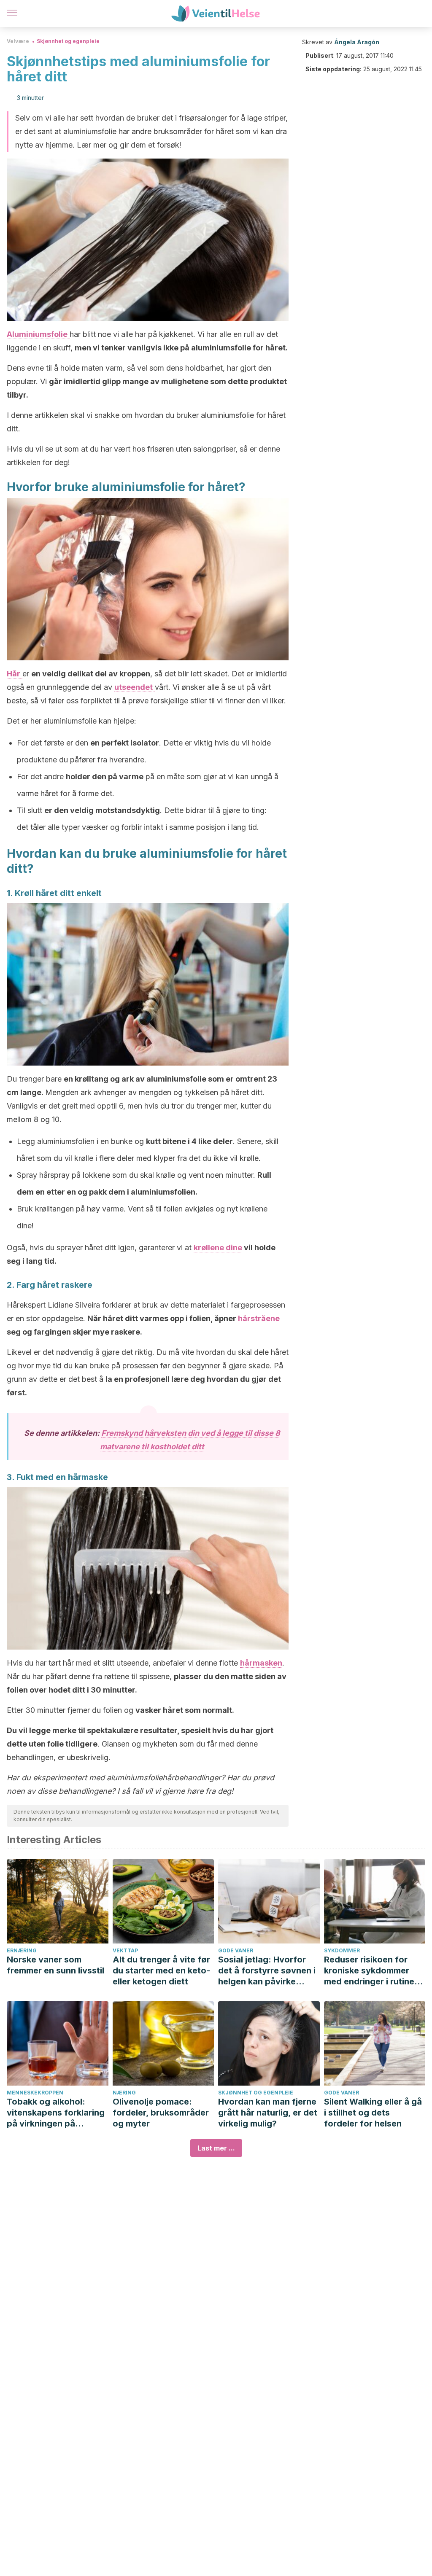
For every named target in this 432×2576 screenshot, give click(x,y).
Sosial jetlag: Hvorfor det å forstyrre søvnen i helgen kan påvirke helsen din (267, 1971)
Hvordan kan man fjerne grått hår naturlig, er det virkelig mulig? (268, 2113)
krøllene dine (218, 1248)
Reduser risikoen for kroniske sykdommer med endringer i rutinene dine (374, 1971)
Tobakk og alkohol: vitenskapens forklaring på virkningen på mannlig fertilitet (56, 2113)
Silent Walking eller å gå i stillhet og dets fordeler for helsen (373, 2113)
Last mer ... (216, 2148)
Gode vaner (236, 1950)
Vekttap (125, 1950)
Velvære (18, 41)
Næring (124, 2093)
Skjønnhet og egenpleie (68, 41)
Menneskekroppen (35, 2093)
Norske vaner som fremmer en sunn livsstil (55, 1965)
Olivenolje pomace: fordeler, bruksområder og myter (161, 2113)
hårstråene (259, 1318)
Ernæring (22, 1950)
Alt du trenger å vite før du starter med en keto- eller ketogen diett (161, 1970)
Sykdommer (342, 1950)
